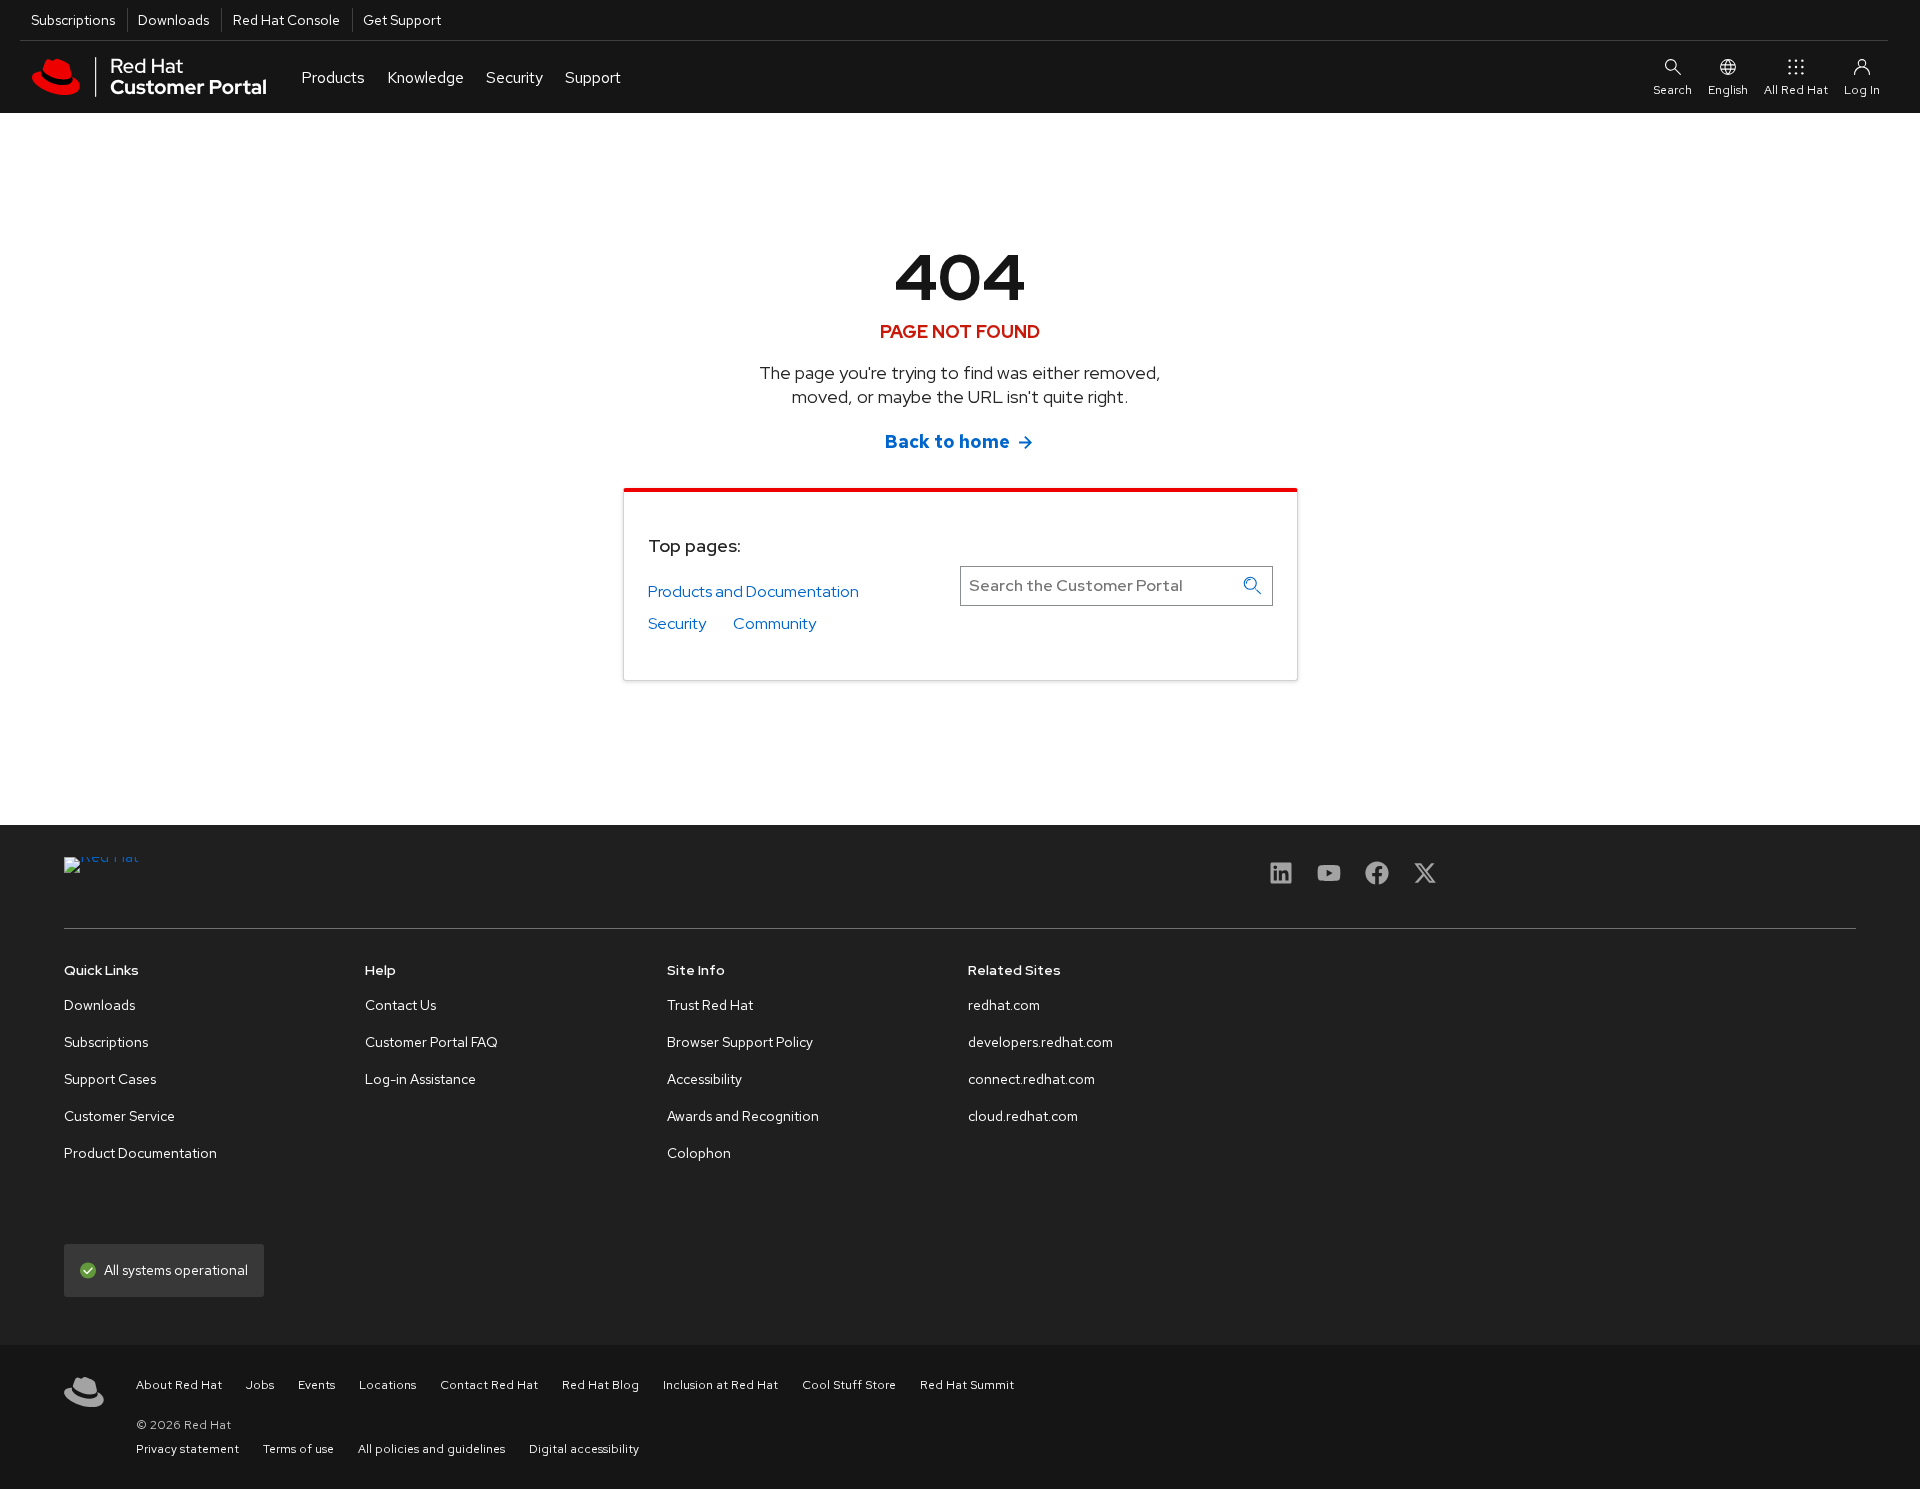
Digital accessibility (584, 1449)
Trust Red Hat (710, 1005)
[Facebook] (1377, 879)
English (1728, 90)
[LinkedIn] (1281, 879)
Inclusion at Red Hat (720, 1385)
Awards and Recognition (743, 1116)
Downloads (173, 20)
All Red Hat (1796, 90)
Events (316, 1385)
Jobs (260, 1385)
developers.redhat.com (1040, 1042)
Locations (387, 1385)
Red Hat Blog (600, 1385)
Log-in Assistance (420, 1079)
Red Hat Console (286, 20)
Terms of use (298, 1449)
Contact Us (400, 1005)
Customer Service (119, 1116)
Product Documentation (140, 1153)
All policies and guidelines (431, 1449)
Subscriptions (73, 20)
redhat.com (1004, 1005)
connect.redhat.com (1031, 1079)
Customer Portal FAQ (431, 1042)
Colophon (699, 1153)
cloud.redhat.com (1023, 1116)
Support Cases (110, 1079)
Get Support (402, 20)
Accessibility (704, 1079)
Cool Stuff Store (849, 1385)
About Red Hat (179, 1385)
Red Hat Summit (967, 1385)
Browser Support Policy (740, 1042)
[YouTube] (1329, 879)
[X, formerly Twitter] (1425, 879)
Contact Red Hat (489, 1385)
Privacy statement (187, 1449)
